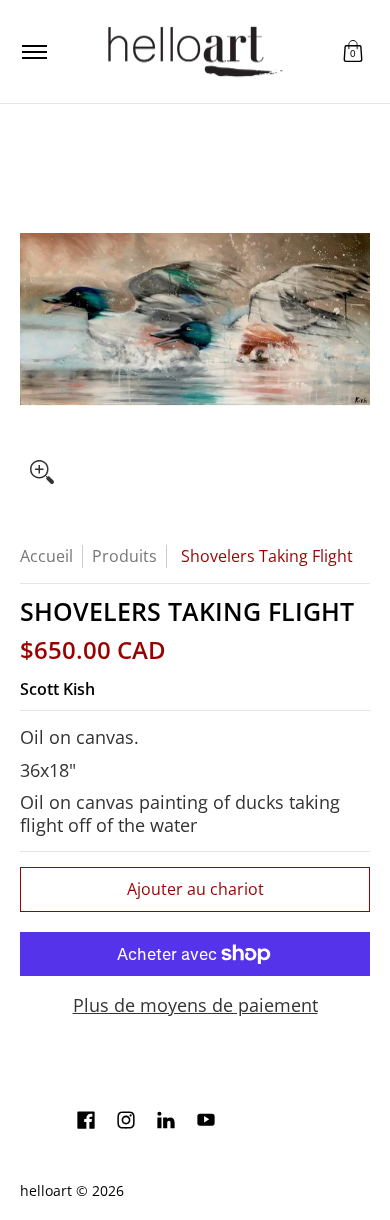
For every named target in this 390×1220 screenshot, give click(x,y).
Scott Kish (57, 689)
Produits (124, 556)
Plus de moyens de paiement (195, 1005)
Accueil (46, 556)
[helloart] (192, 51)
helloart (46, 1191)
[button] (353, 51)
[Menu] (33, 51)
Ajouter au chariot (195, 889)
